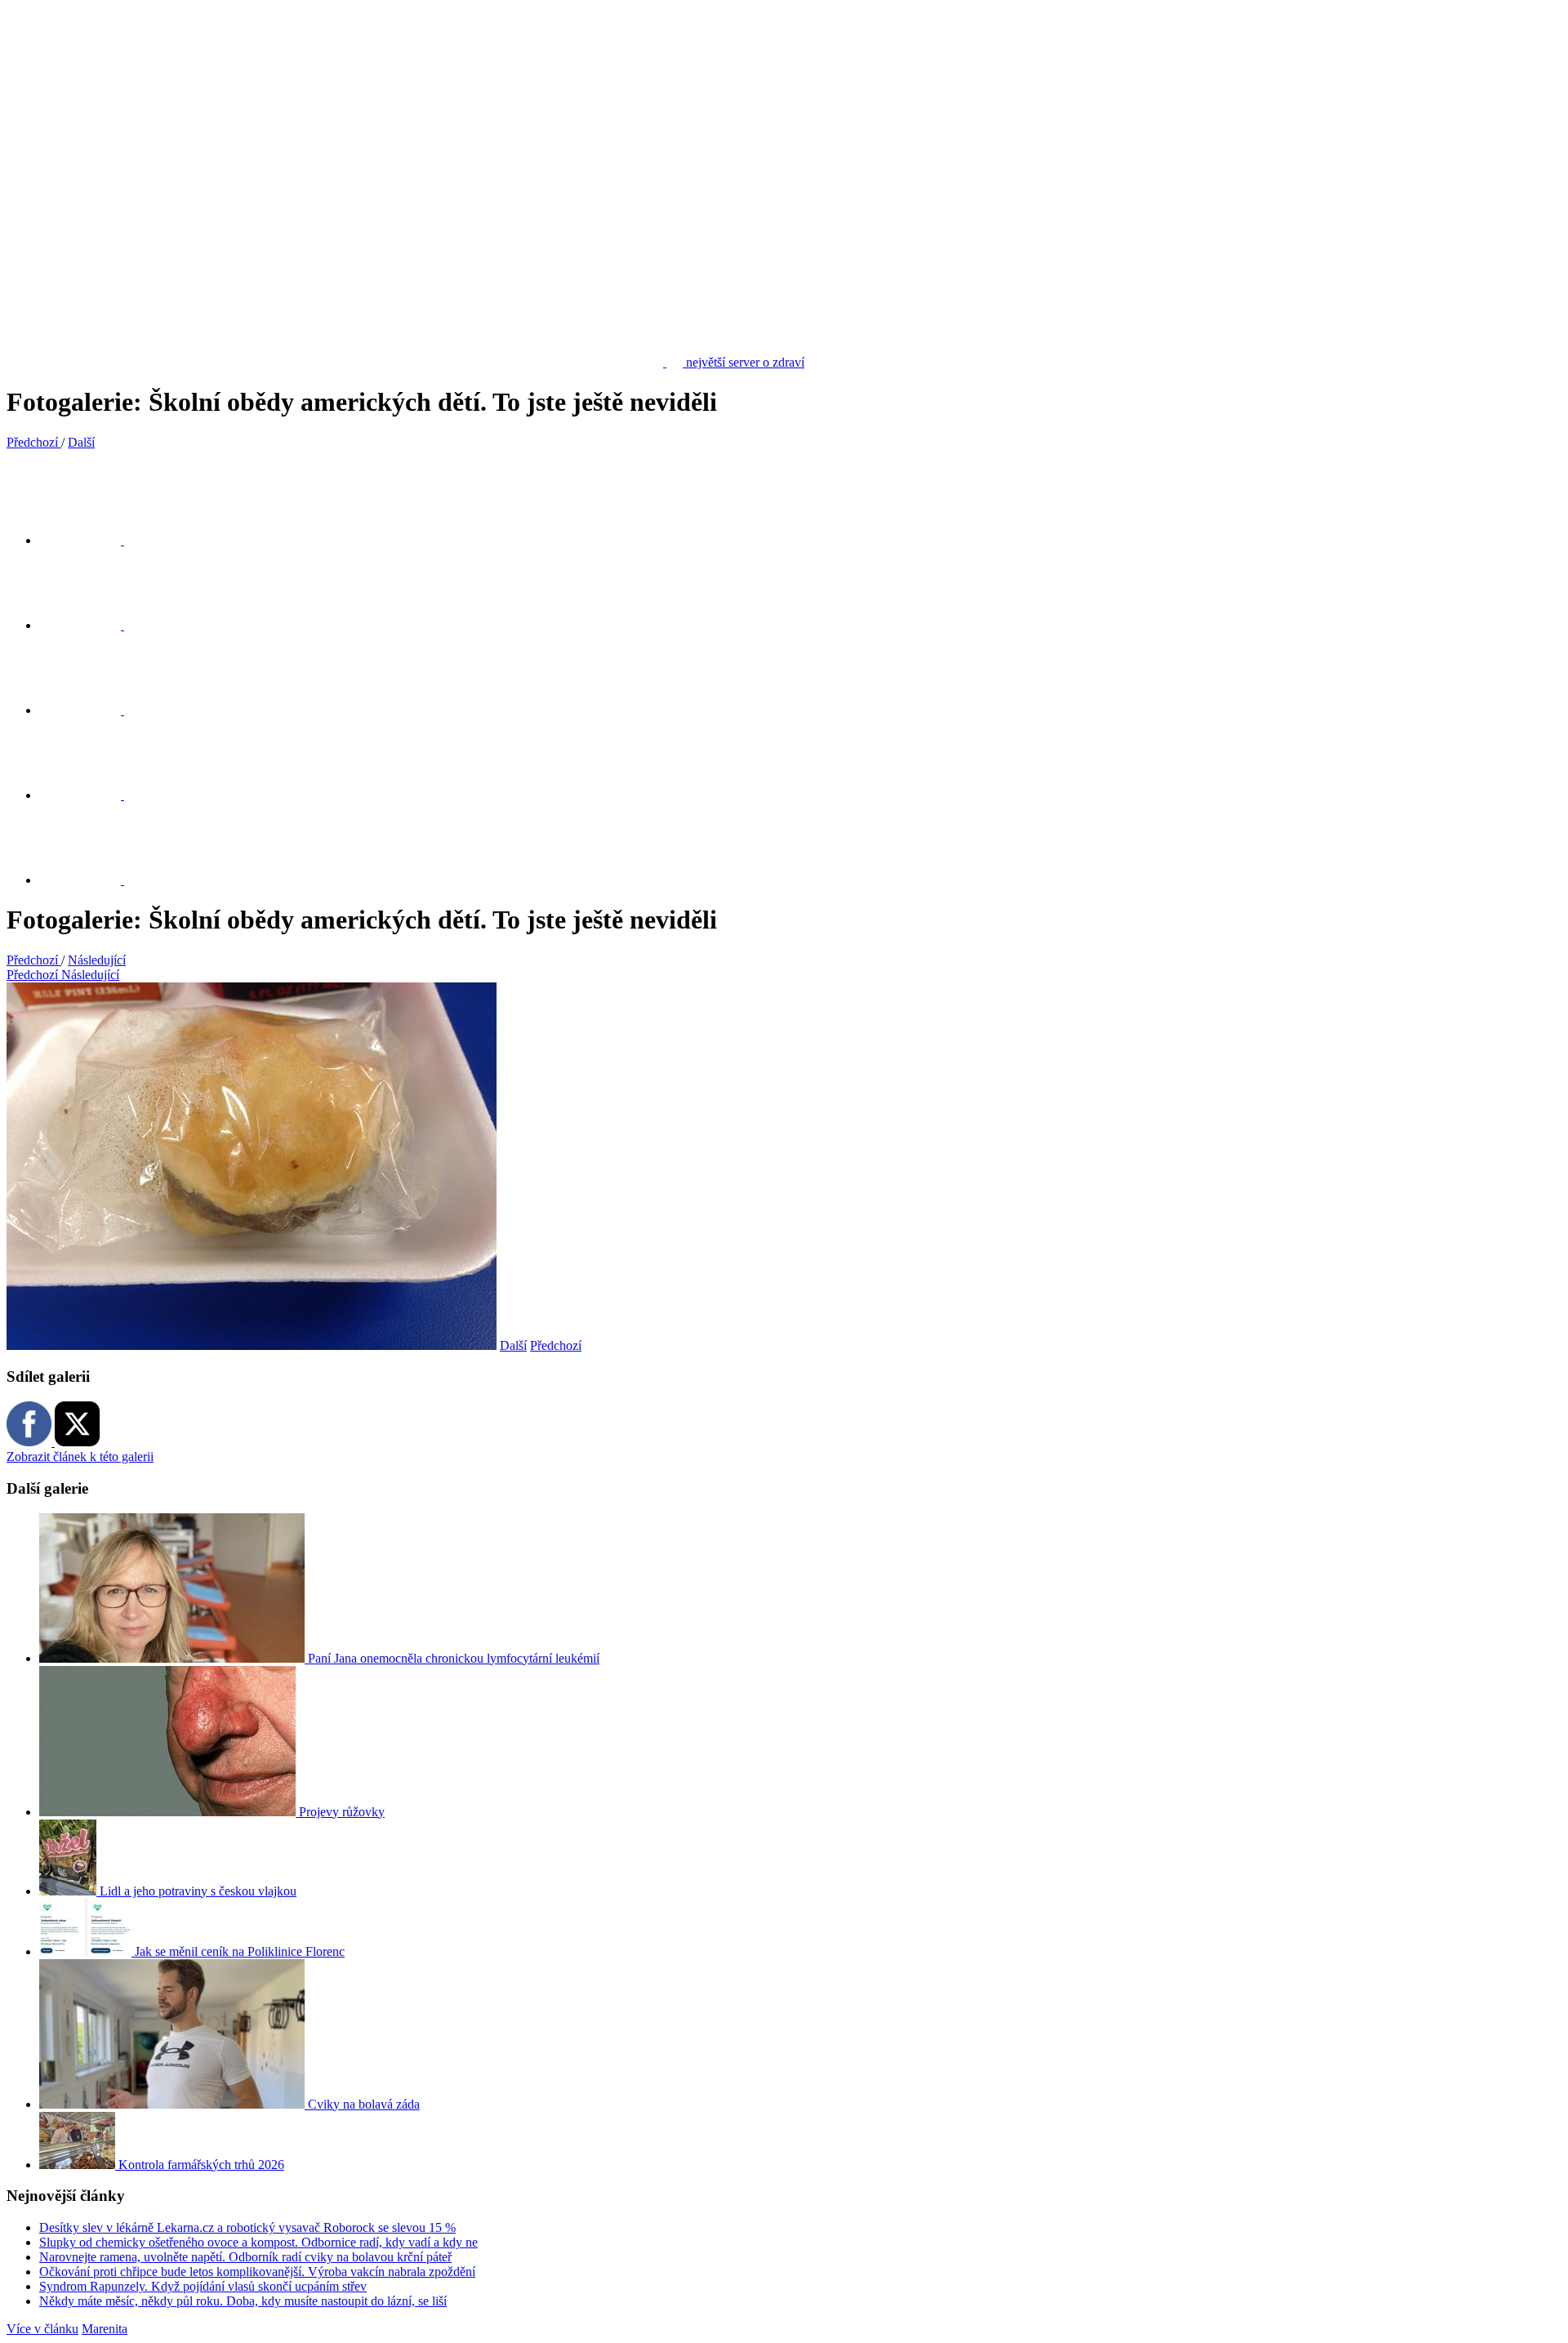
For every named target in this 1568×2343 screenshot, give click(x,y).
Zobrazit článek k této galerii (80, 1457)
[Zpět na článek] (90, 880)
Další (513, 1345)
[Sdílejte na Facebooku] (90, 625)
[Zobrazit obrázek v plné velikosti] (90, 710)
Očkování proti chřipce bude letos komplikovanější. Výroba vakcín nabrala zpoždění (257, 2272)
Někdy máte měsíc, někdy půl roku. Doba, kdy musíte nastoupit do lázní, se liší (243, 2301)
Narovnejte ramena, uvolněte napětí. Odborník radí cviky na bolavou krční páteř (245, 2257)
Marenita (105, 2329)
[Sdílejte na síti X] (90, 540)
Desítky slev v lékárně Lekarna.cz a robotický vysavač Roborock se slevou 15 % (247, 2227)
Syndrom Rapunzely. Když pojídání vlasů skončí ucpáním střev (203, 2286)
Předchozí (556, 1345)
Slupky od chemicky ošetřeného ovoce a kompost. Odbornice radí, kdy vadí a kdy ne (258, 2242)
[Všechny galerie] (90, 795)
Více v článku (42, 2329)
